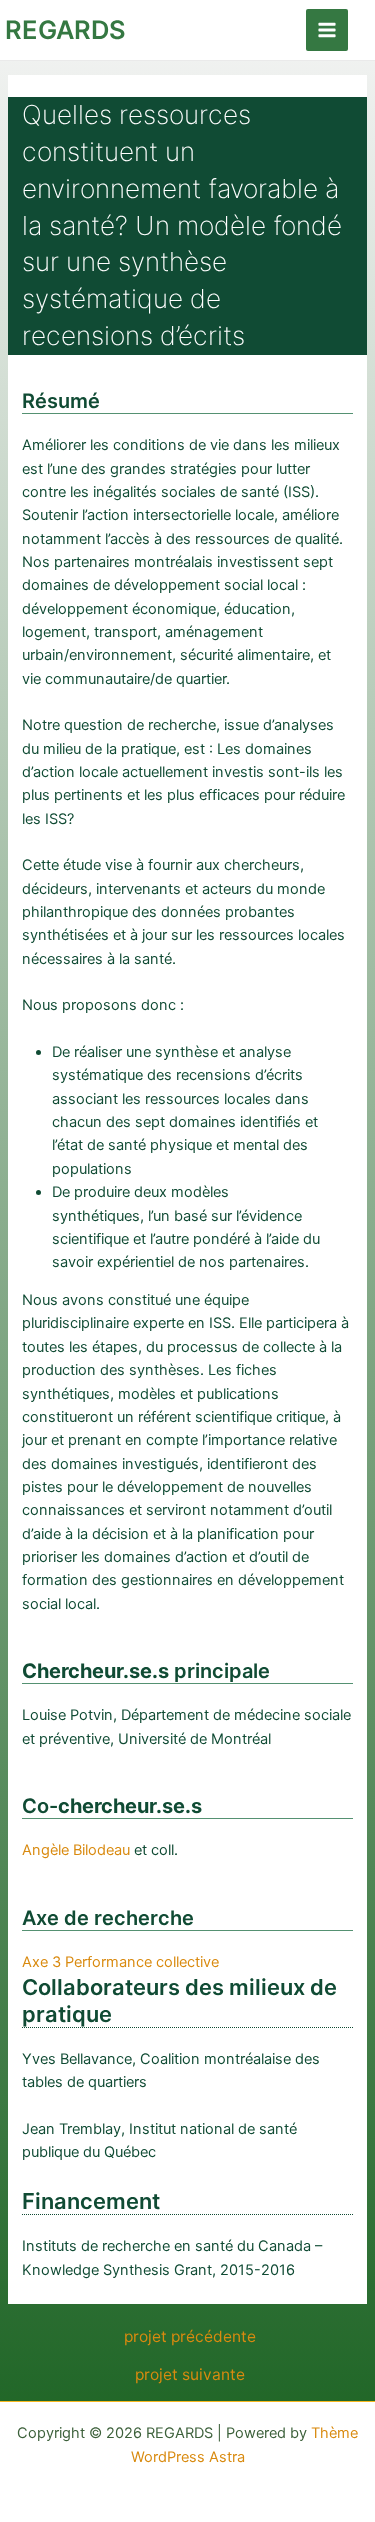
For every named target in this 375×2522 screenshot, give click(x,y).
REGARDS (65, 29)
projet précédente (190, 2337)
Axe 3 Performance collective (120, 1962)
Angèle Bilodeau (76, 1850)
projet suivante (190, 2375)
